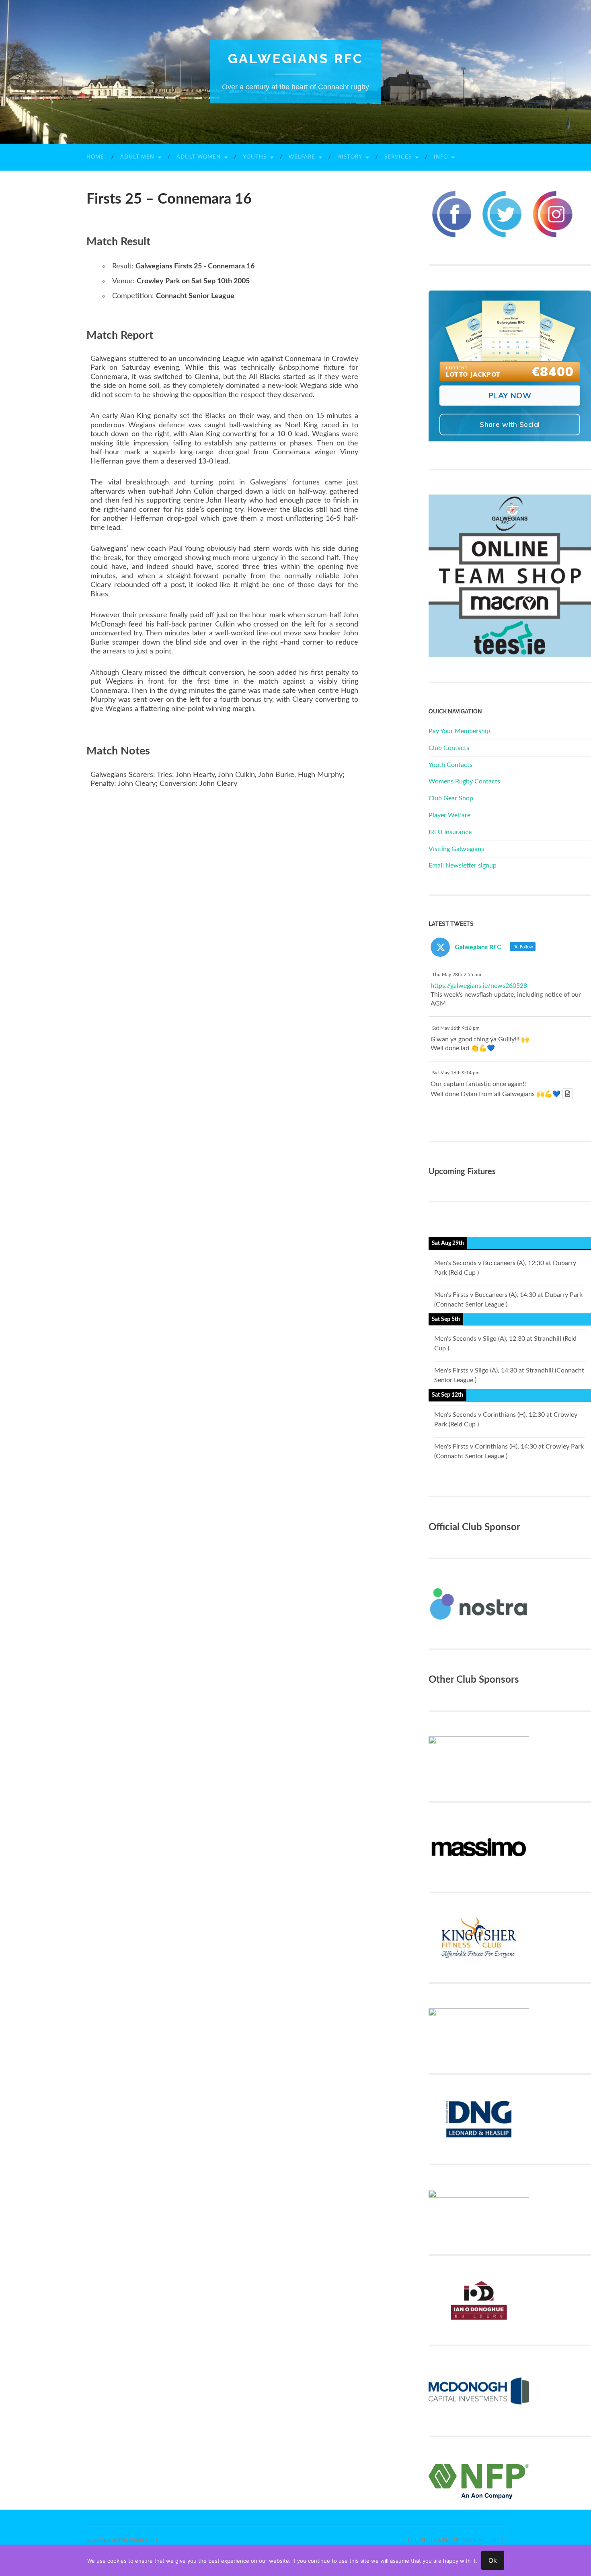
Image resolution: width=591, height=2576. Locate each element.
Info (441, 157)
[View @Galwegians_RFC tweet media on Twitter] (568, 1094)
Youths (255, 157)
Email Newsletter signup (463, 866)
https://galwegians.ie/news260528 (479, 986)
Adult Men (137, 157)
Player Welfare (449, 815)
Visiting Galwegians (456, 849)
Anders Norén (460, 2540)
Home (95, 157)
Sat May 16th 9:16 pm (456, 1028)
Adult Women (199, 157)
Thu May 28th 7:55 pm (457, 975)
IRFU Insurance (450, 832)
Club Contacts (449, 748)
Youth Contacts (450, 765)
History (350, 157)
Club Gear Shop (451, 798)
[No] (581, 2560)
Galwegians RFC (296, 59)
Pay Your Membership (459, 731)
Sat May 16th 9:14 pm (456, 1073)
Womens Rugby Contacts (464, 781)
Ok (493, 2560)
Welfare (302, 157)
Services (398, 157)
